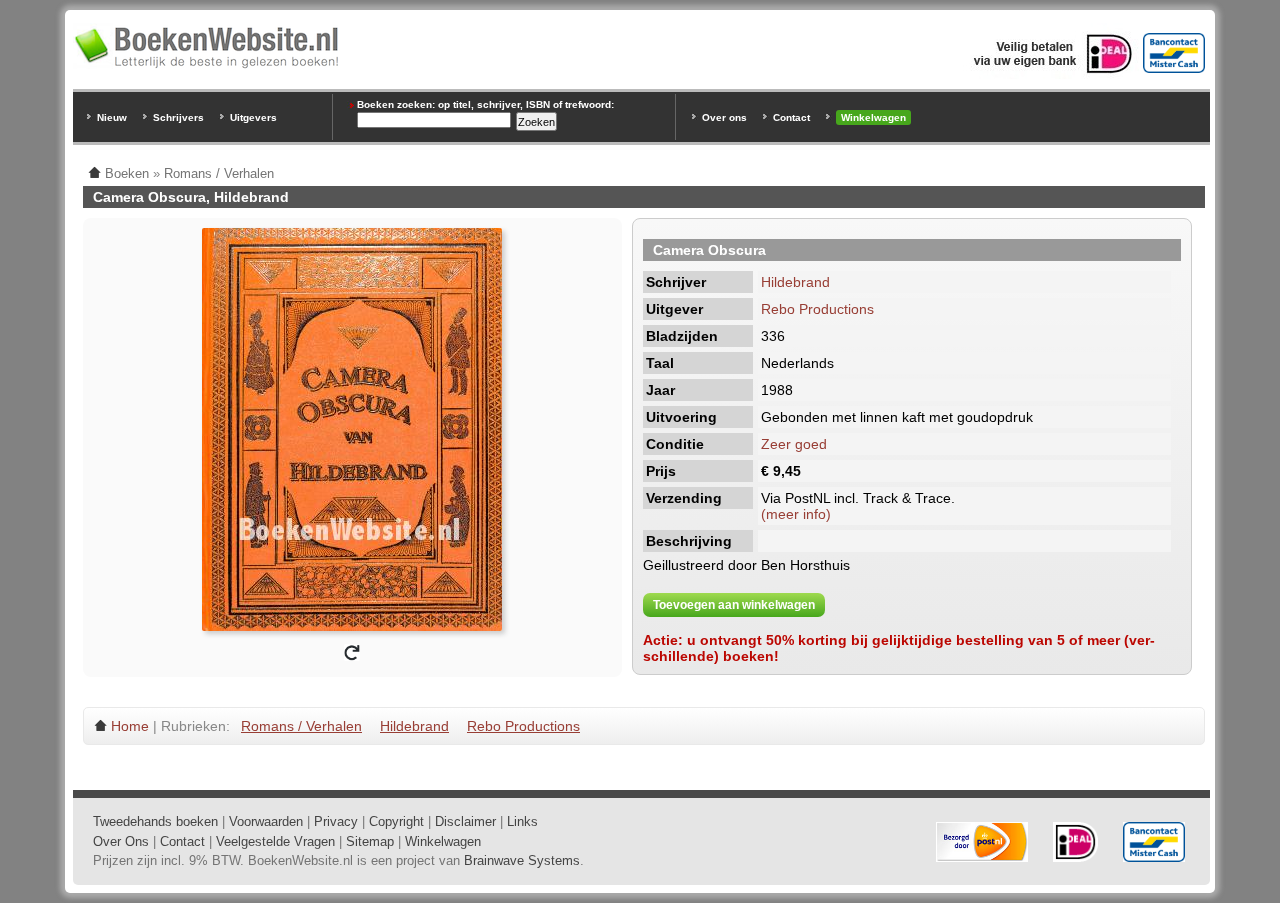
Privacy (336, 821)
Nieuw (112, 117)
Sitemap (370, 841)
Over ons (724, 117)
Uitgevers (253, 117)
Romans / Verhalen (301, 726)
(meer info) (796, 514)
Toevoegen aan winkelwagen (734, 605)
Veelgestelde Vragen (275, 841)
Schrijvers (178, 117)
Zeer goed (794, 444)
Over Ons (121, 841)
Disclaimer (465, 821)
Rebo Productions (817, 309)
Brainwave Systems (522, 860)
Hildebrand (795, 282)
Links (522, 821)
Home (130, 726)
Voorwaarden (266, 821)
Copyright (396, 821)
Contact (791, 117)
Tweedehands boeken (155, 821)
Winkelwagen (873, 117)
